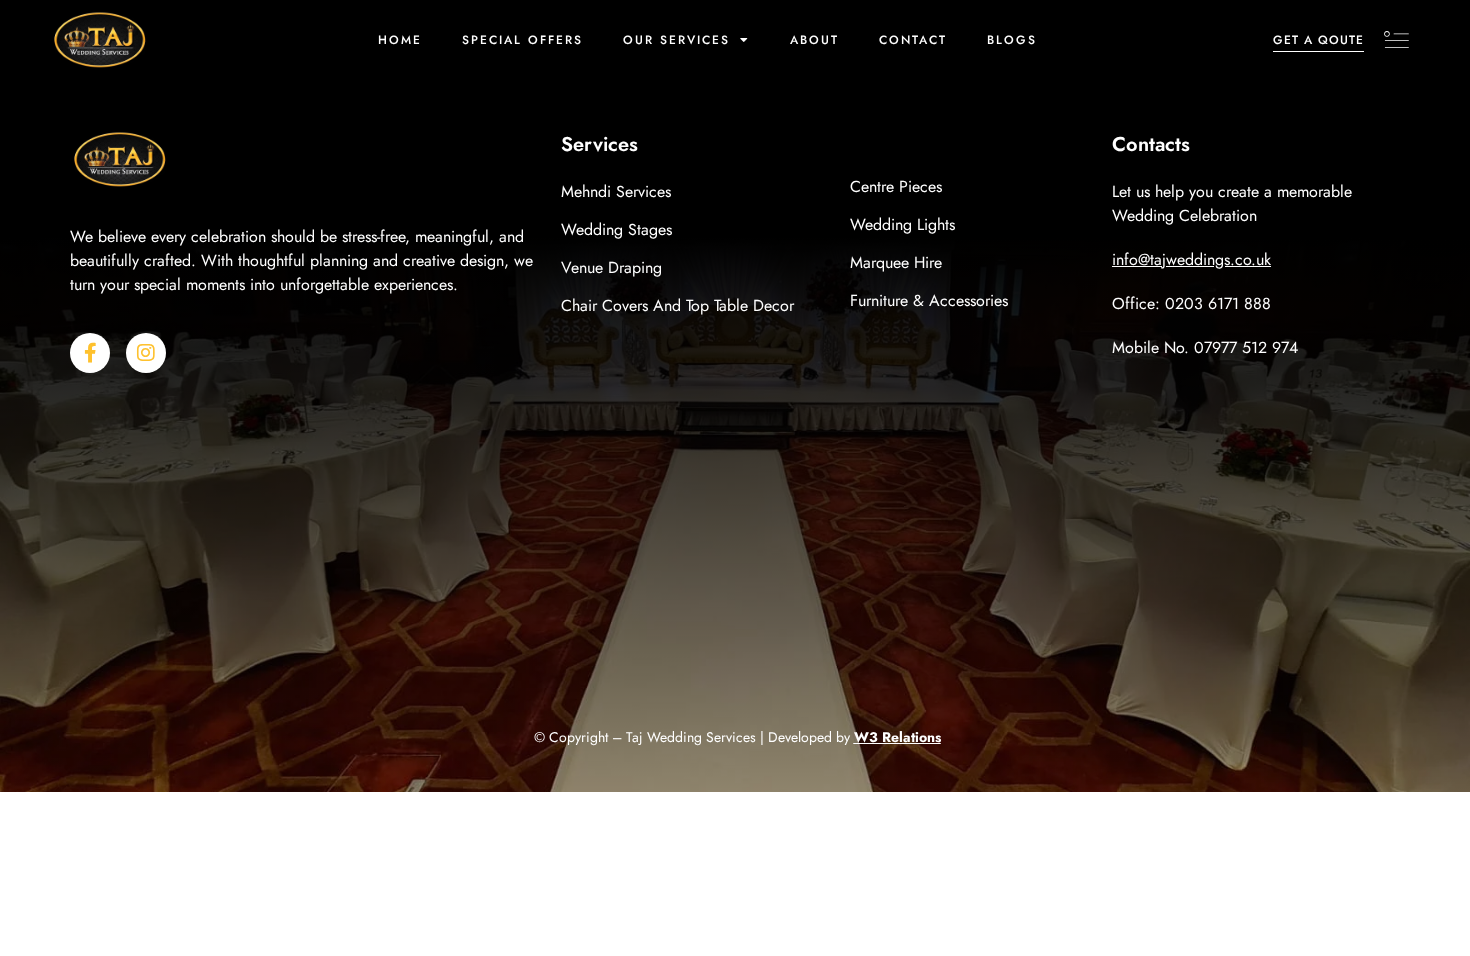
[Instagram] (146, 353)
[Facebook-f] (90, 353)
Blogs (1012, 40)
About (814, 40)
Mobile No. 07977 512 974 (1205, 347)
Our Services (676, 40)
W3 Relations (897, 737)
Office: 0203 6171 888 (1191, 303)
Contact (913, 40)
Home (400, 40)
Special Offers (522, 40)
